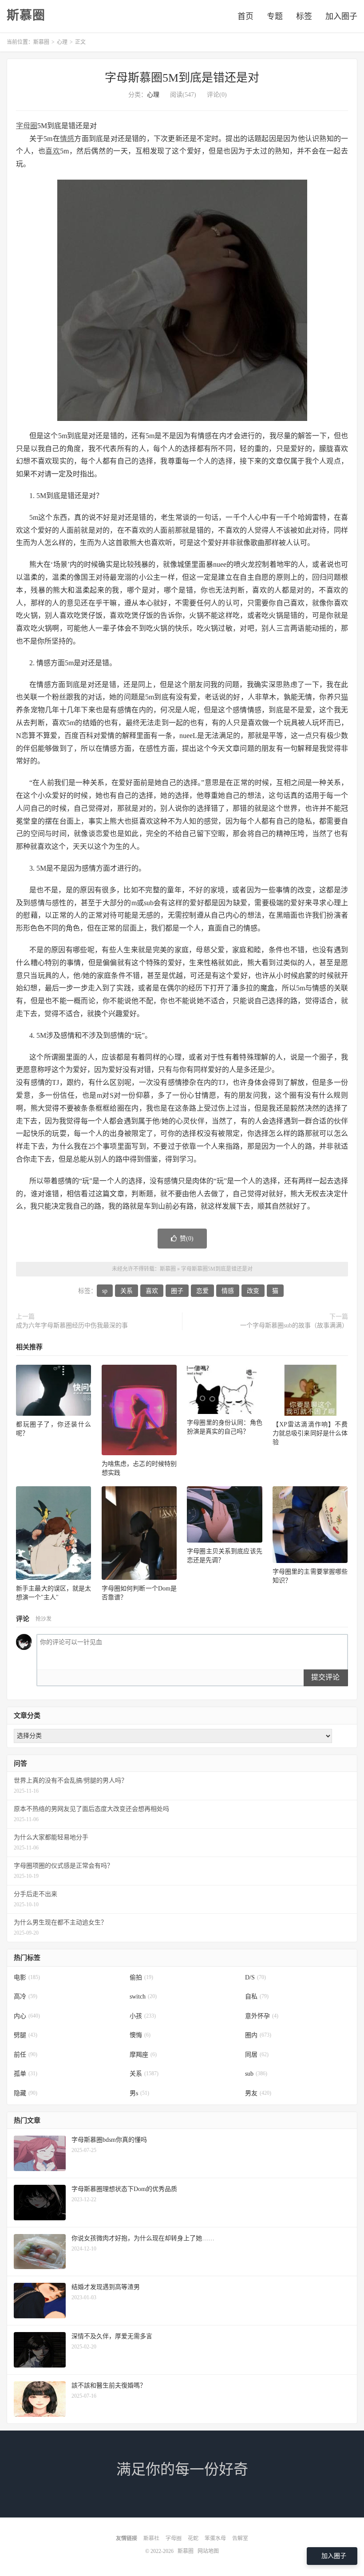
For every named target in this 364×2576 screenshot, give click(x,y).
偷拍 (141, 1977)
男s (139, 2093)
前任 (26, 2055)
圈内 (258, 2035)
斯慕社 (151, 2538)
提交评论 (325, 1677)
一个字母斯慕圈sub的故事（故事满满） (294, 1325)
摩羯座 (143, 2055)
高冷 (26, 1997)
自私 (257, 1997)
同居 (257, 2055)
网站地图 (208, 2551)
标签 (304, 16)
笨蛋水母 (215, 2538)
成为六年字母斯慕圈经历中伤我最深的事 (72, 1325)
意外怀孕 (262, 2016)
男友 (258, 2093)
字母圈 (27, 126)
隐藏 (26, 2093)
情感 (67, 139)
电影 (27, 1977)
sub (256, 2074)
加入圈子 (341, 16)
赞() (187, 1239)
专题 (275, 16)
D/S (255, 1977)
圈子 (177, 1291)
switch (143, 1997)
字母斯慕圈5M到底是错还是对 (182, 78)
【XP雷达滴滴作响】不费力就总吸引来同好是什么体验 (310, 1433)
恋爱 (202, 1291)
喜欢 (53, 151)
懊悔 (140, 2035)
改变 (253, 1291)
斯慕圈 (26, 16)
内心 (27, 2016)
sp (105, 1291)
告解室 (240, 2538)
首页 (245, 16)
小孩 (143, 2016)
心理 (62, 42)
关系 (127, 1291)
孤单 (26, 2074)
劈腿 (26, 2035)
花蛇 (193, 2538)
